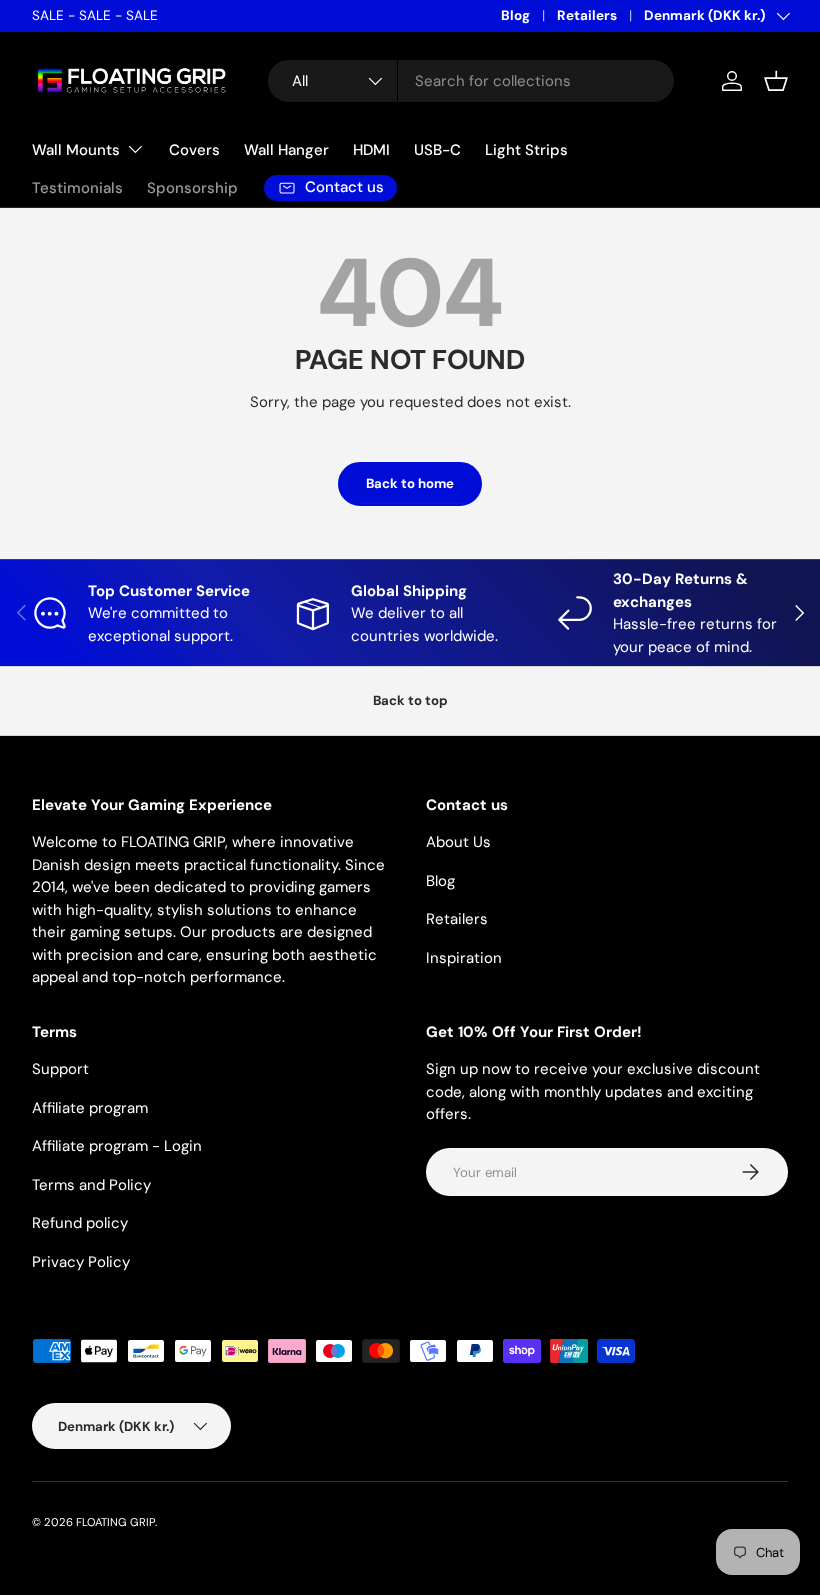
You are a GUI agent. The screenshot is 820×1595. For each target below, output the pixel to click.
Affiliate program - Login (117, 1146)
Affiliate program (90, 1108)
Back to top (410, 700)
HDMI (371, 150)
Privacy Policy (81, 1262)
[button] (776, 81)
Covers (194, 150)
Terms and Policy (91, 1185)
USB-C (437, 150)
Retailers (587, 15)
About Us (458, 842)
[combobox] (471, 81)
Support (60, 1069)
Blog (515, 15)
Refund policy (80, 1223)
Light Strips (526, 150)
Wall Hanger (286, 150)
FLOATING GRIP (115, 1522)
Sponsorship (192, 188)
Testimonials (77, 188)
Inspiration (464, 958)
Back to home (410, 483)
